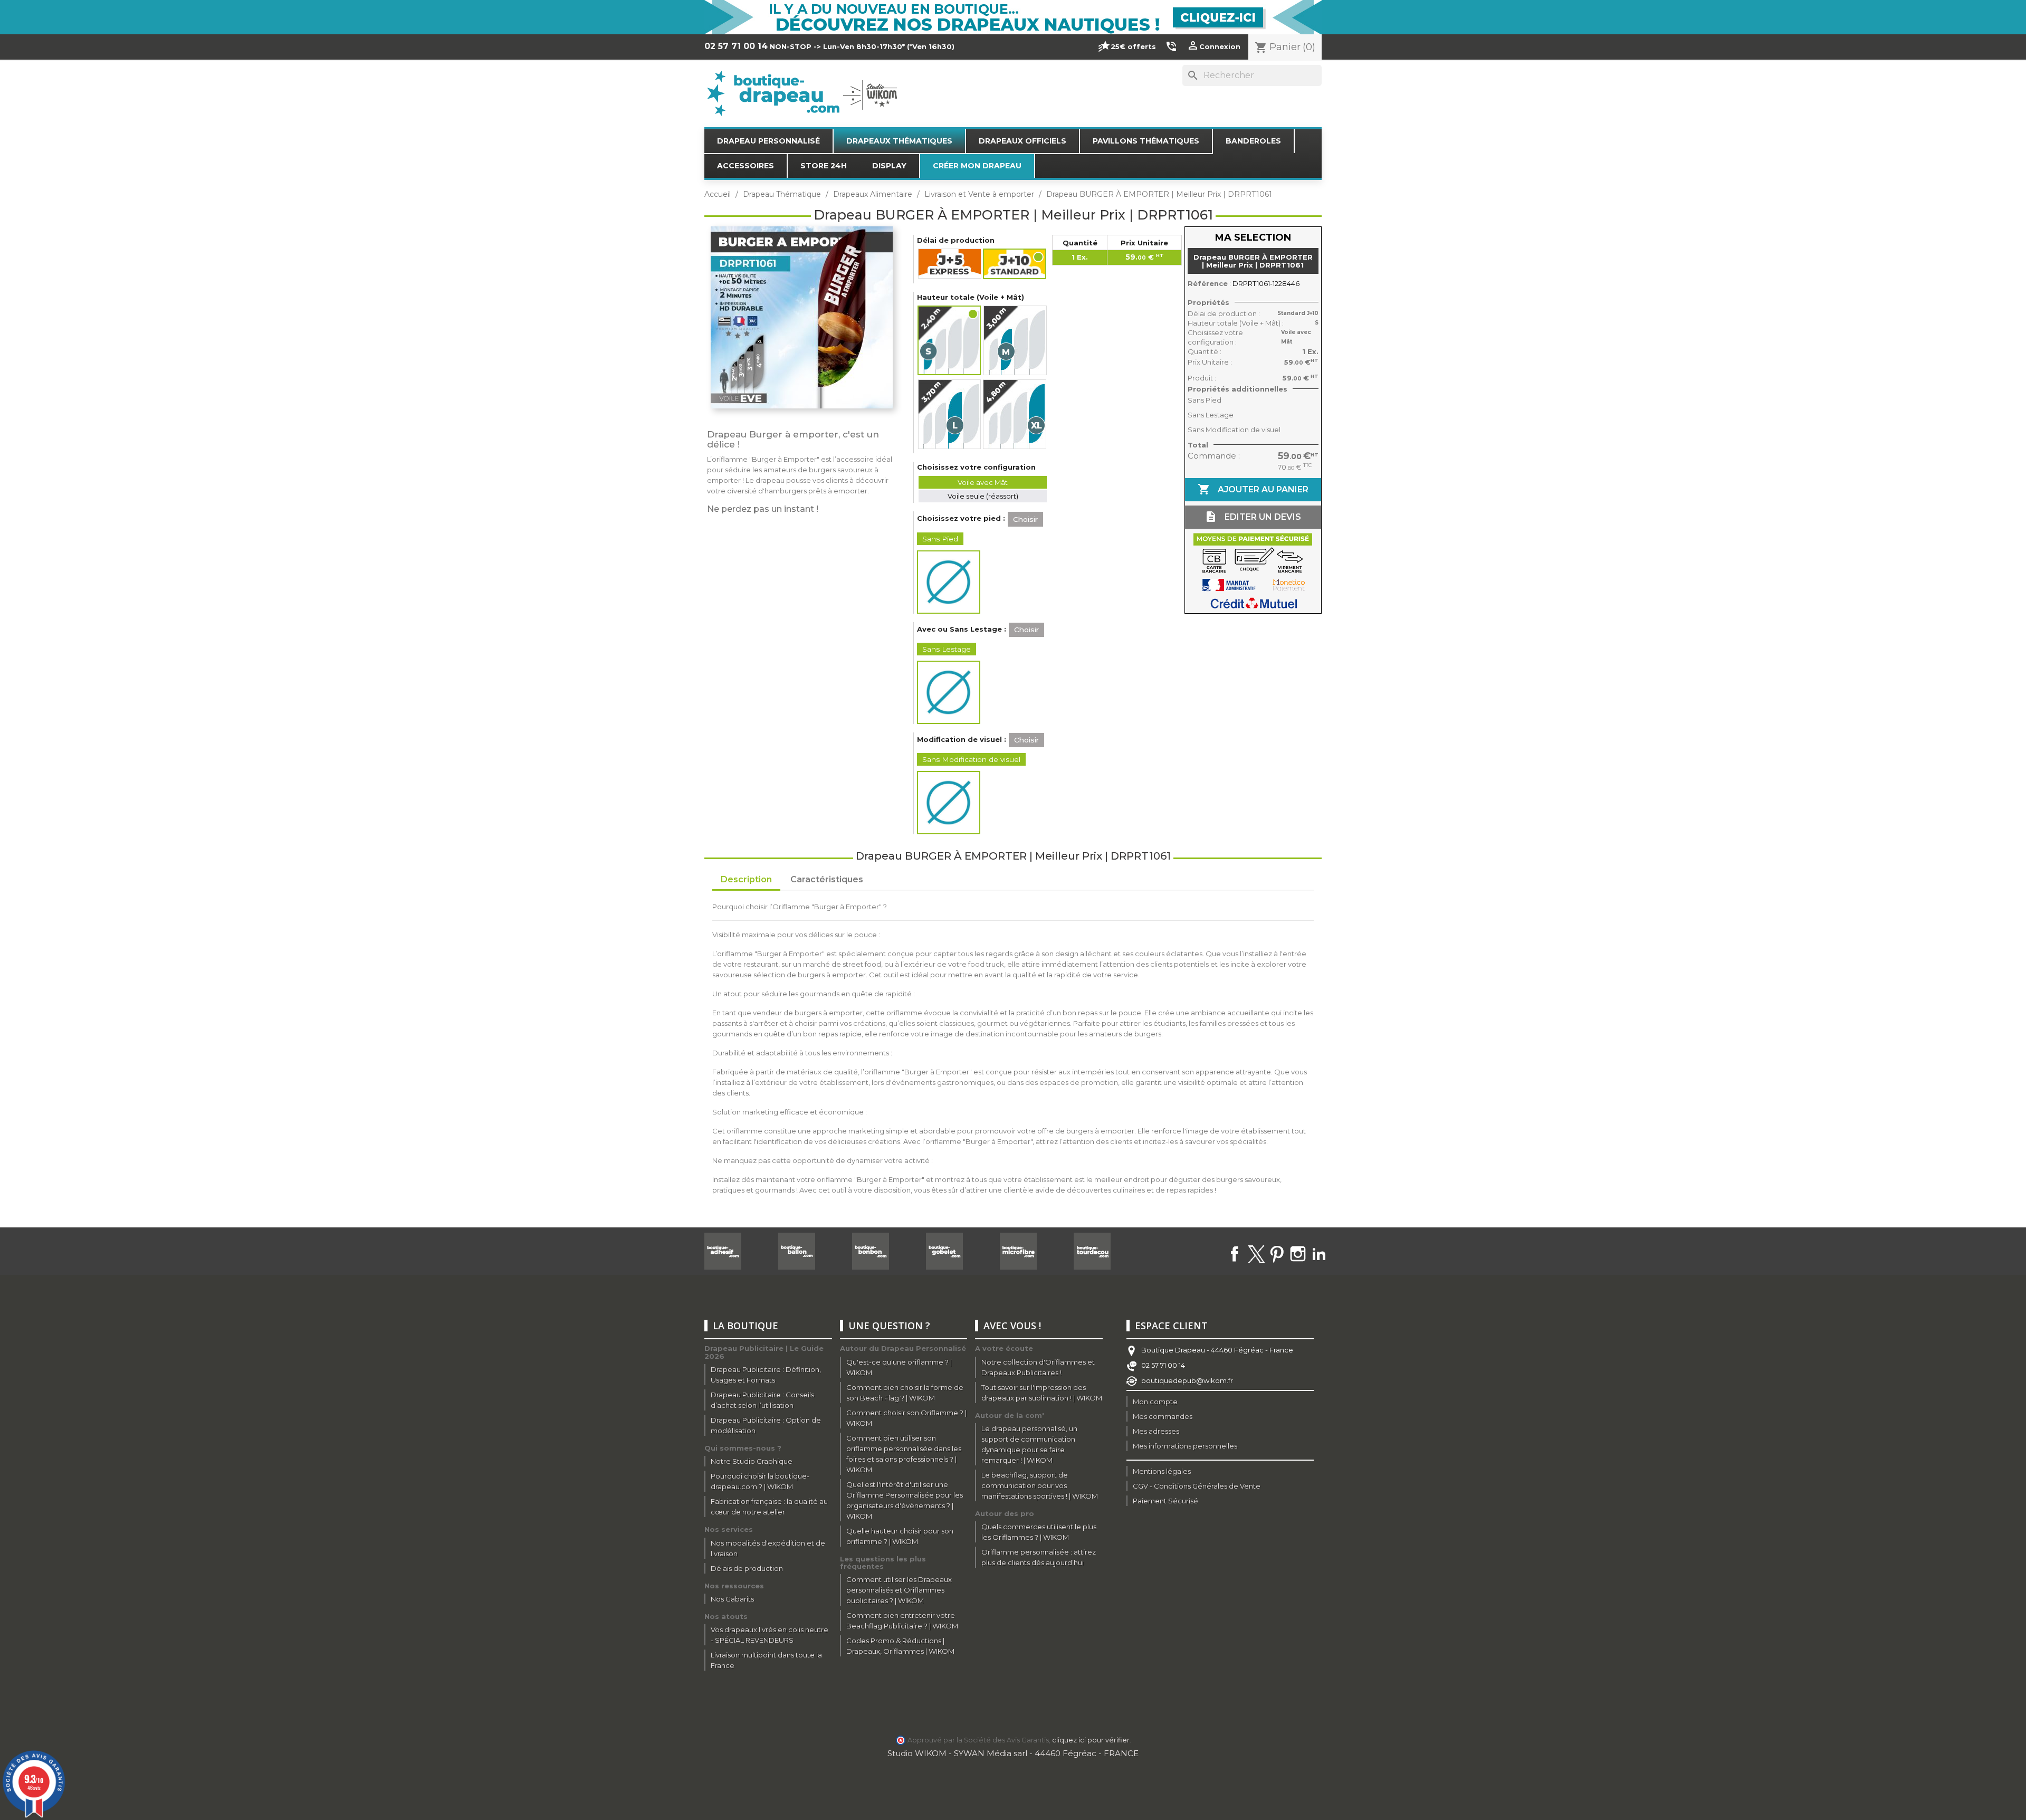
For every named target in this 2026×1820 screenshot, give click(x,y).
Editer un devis (1253, 517)
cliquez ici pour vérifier (1091, 1740)
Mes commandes (1163, 1416)
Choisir (1025, 519)
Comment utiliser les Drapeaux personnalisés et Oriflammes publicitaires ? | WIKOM (899, 1590)
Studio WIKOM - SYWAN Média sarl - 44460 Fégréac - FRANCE (1013, 1753)
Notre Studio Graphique (752, 1461)
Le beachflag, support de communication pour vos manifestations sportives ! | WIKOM (1040, 1485)
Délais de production (747, 1568)
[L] (949, 414)
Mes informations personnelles (1185, 1446)
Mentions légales (1162, 1471)
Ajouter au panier (1253, 489)
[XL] (1015, 414)
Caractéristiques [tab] (827, 879)
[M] (1015, 340)
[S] (950, 340)
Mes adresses (1156, 1431)
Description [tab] (746, 879)
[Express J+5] (950, 264)
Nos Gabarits (732, 1599)
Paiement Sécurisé (1165, 1501)
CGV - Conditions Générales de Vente (1197, 1486)
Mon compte (1155, 1402)
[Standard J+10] (1015, 264)
